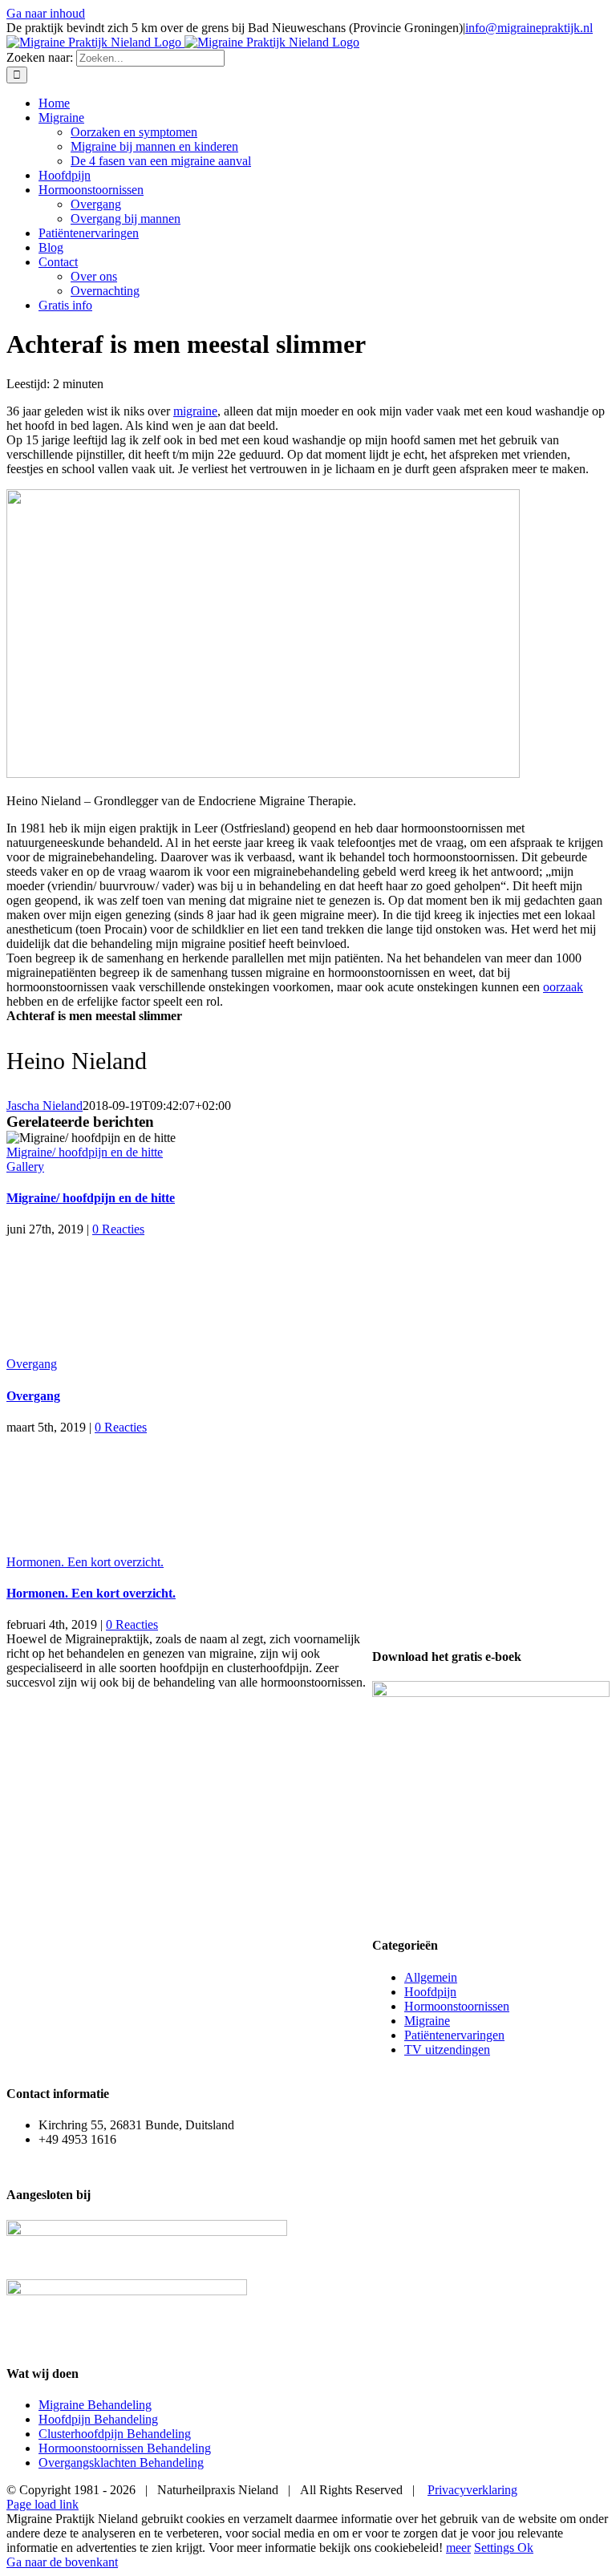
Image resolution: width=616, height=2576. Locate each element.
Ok (525, 2548)
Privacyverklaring (472, 2490)
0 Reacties (118, 1229)
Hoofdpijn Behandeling (98, 2419)
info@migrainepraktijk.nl (529, 28)
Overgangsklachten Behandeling (121, 2463)
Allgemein (431, 1977)
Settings (496, 2548)
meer (458, 2548)
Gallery (25, 1166)
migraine (195, 411)
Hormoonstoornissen (457, 2006)
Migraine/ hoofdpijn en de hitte (85, 1152)
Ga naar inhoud (46, 13)
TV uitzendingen (447, 2049)
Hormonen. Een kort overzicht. (85, 1562)
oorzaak (563, 987)
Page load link (43, 2504)
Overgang (32, 1364)
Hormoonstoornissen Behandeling (125, 2448)
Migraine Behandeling (95, 2405)
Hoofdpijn (430, 1992)
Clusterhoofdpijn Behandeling (115, 2434)
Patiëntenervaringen (454, 2035)
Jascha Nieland (45, 1106)
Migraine (427, 2021)
